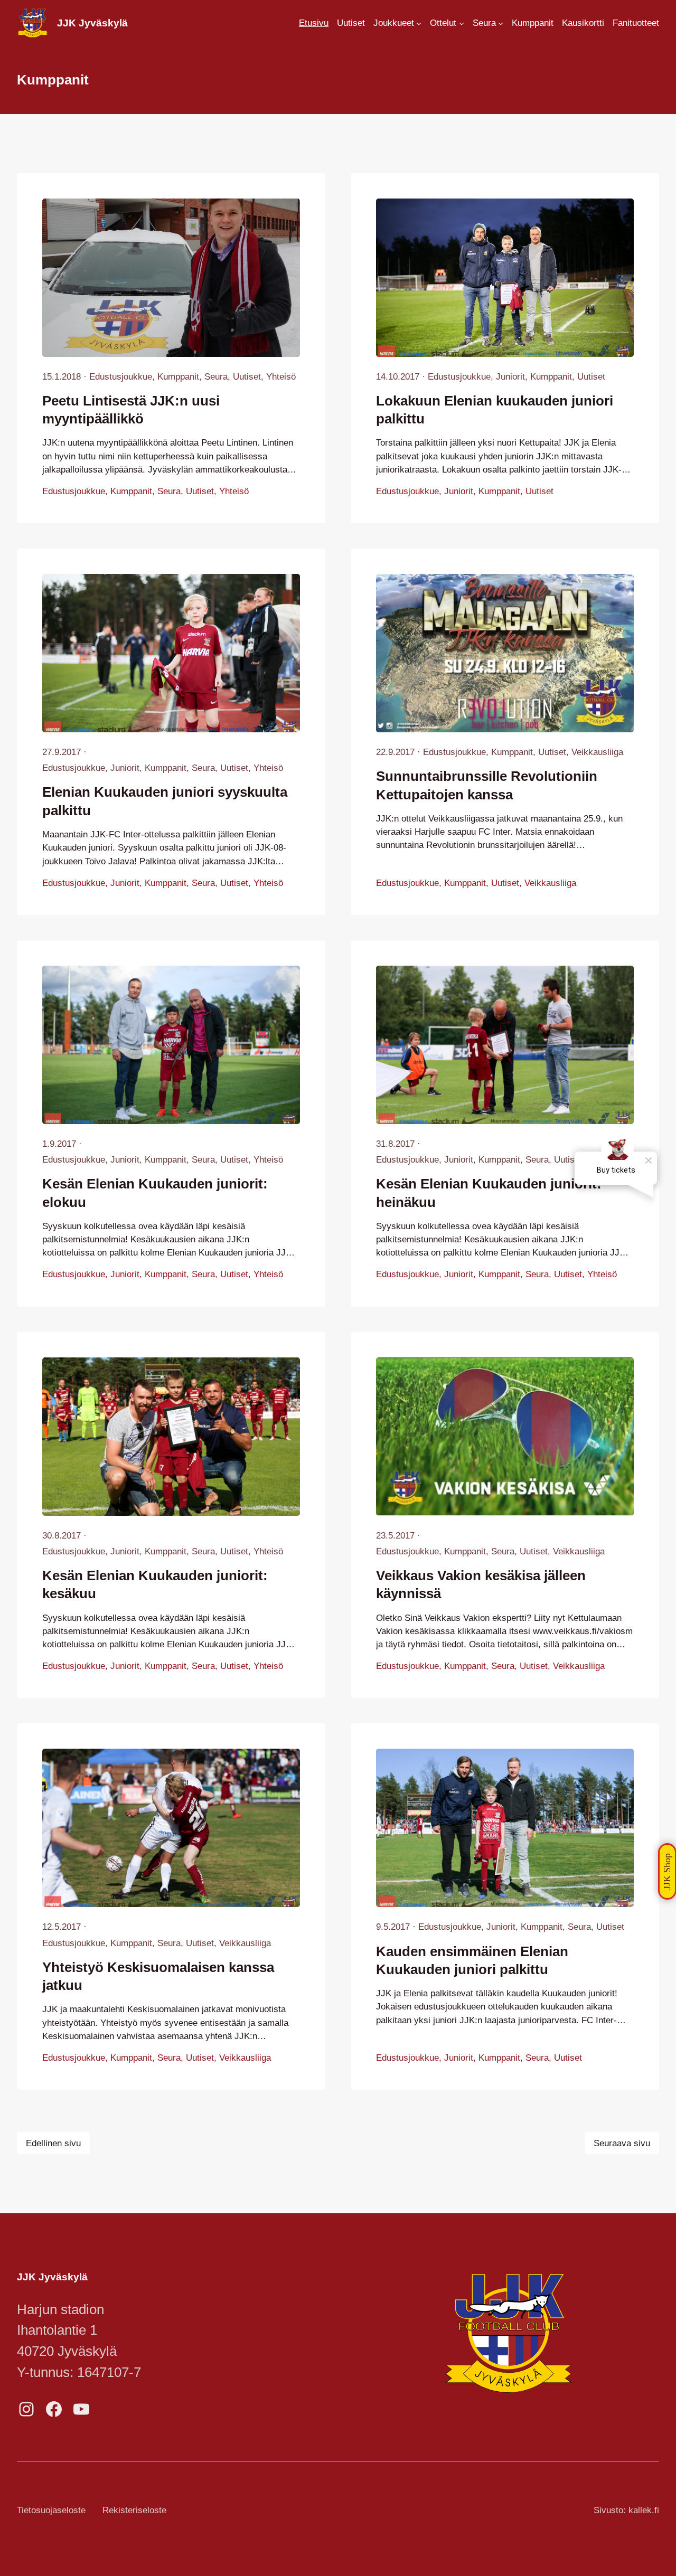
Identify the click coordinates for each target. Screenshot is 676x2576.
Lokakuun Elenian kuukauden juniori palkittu (495, 410)
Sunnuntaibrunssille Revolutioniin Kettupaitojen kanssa (487, 785)
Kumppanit (178, 377)
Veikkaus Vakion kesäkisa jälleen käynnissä (481, 1584)
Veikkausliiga (597, 752)
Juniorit (510, 377)
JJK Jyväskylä (92, 23)
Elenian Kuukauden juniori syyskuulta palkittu (165, 801)
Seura (216, 377)
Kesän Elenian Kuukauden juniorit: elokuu (155, 1193)
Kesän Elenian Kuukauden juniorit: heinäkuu (489, 1193)
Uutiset (247, 377)
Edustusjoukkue (121, 377)
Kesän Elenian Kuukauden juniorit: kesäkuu (155, 1584)
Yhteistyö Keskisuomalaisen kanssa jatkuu (158, 1976)
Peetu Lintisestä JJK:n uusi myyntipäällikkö (131, 410)
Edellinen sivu (53, 2143)
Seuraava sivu (622, 2143)
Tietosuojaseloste (51, 2510)
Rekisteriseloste (134, 2510)
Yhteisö (281, 377)
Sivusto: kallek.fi (626, 2510)
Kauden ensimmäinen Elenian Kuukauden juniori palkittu (472, 1960)
